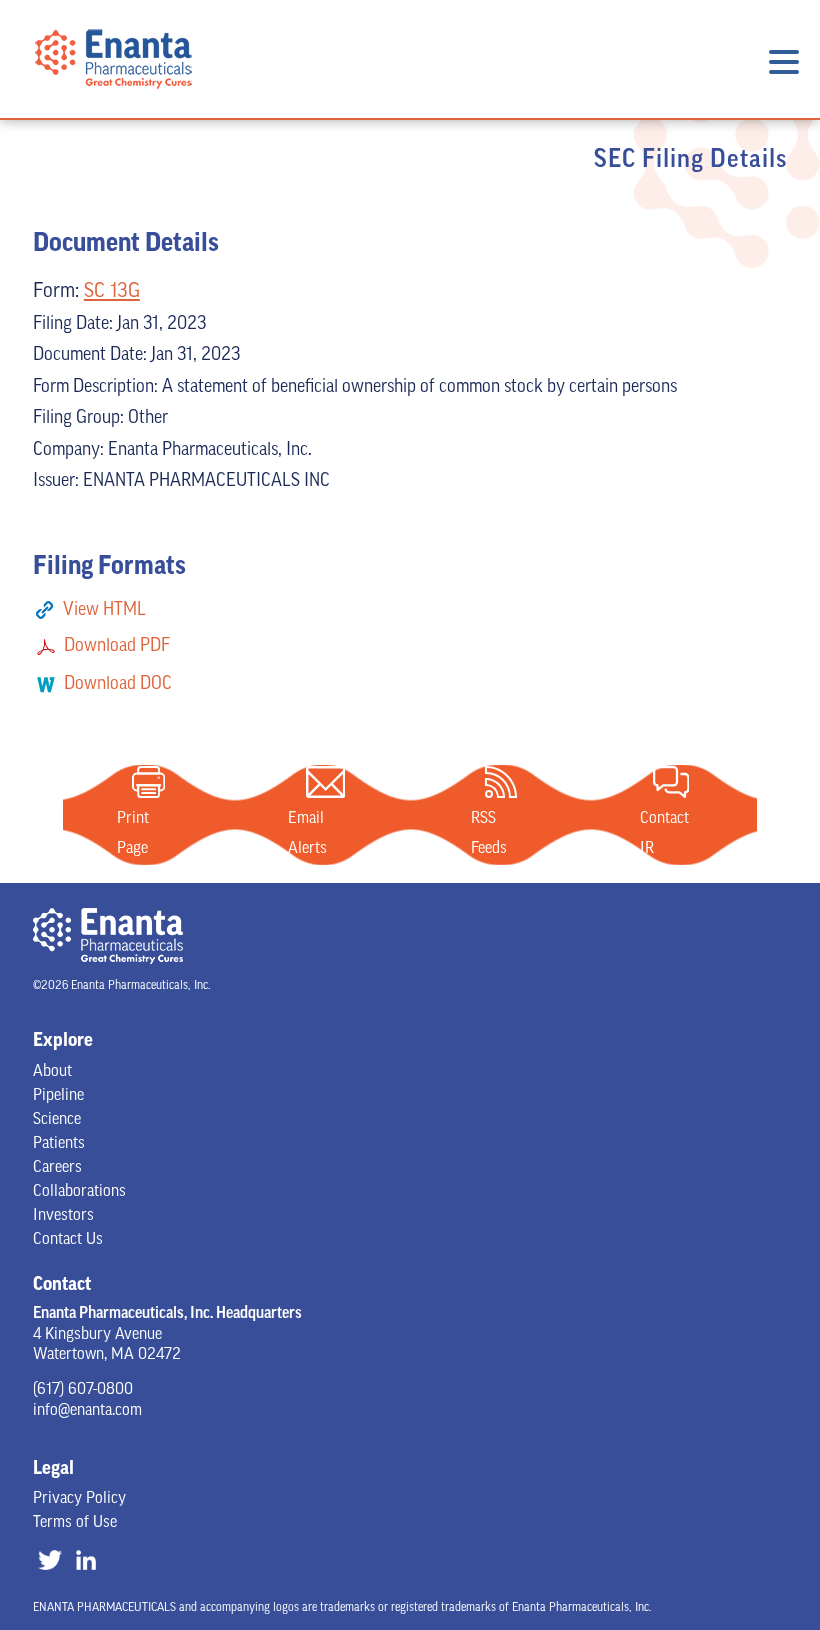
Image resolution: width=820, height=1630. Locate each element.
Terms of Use (75, 1523)
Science (57, 1120)
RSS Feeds (501, 782)
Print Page (148, 782)
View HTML (104, 611)
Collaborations (79, 1192)
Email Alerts (325, 782)
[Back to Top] (761, 1552)
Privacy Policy (79, 1499)
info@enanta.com (87, 1411)
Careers (57, 1168)
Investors (63, 1216)
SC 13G (112, 292)
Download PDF (117, 647)
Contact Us (68, 1240)
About (52, 1072)
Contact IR (671, 782)
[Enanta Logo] (113, 103)
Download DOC (118, 685)
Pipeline (58, 1096)
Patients (59, 1144)
